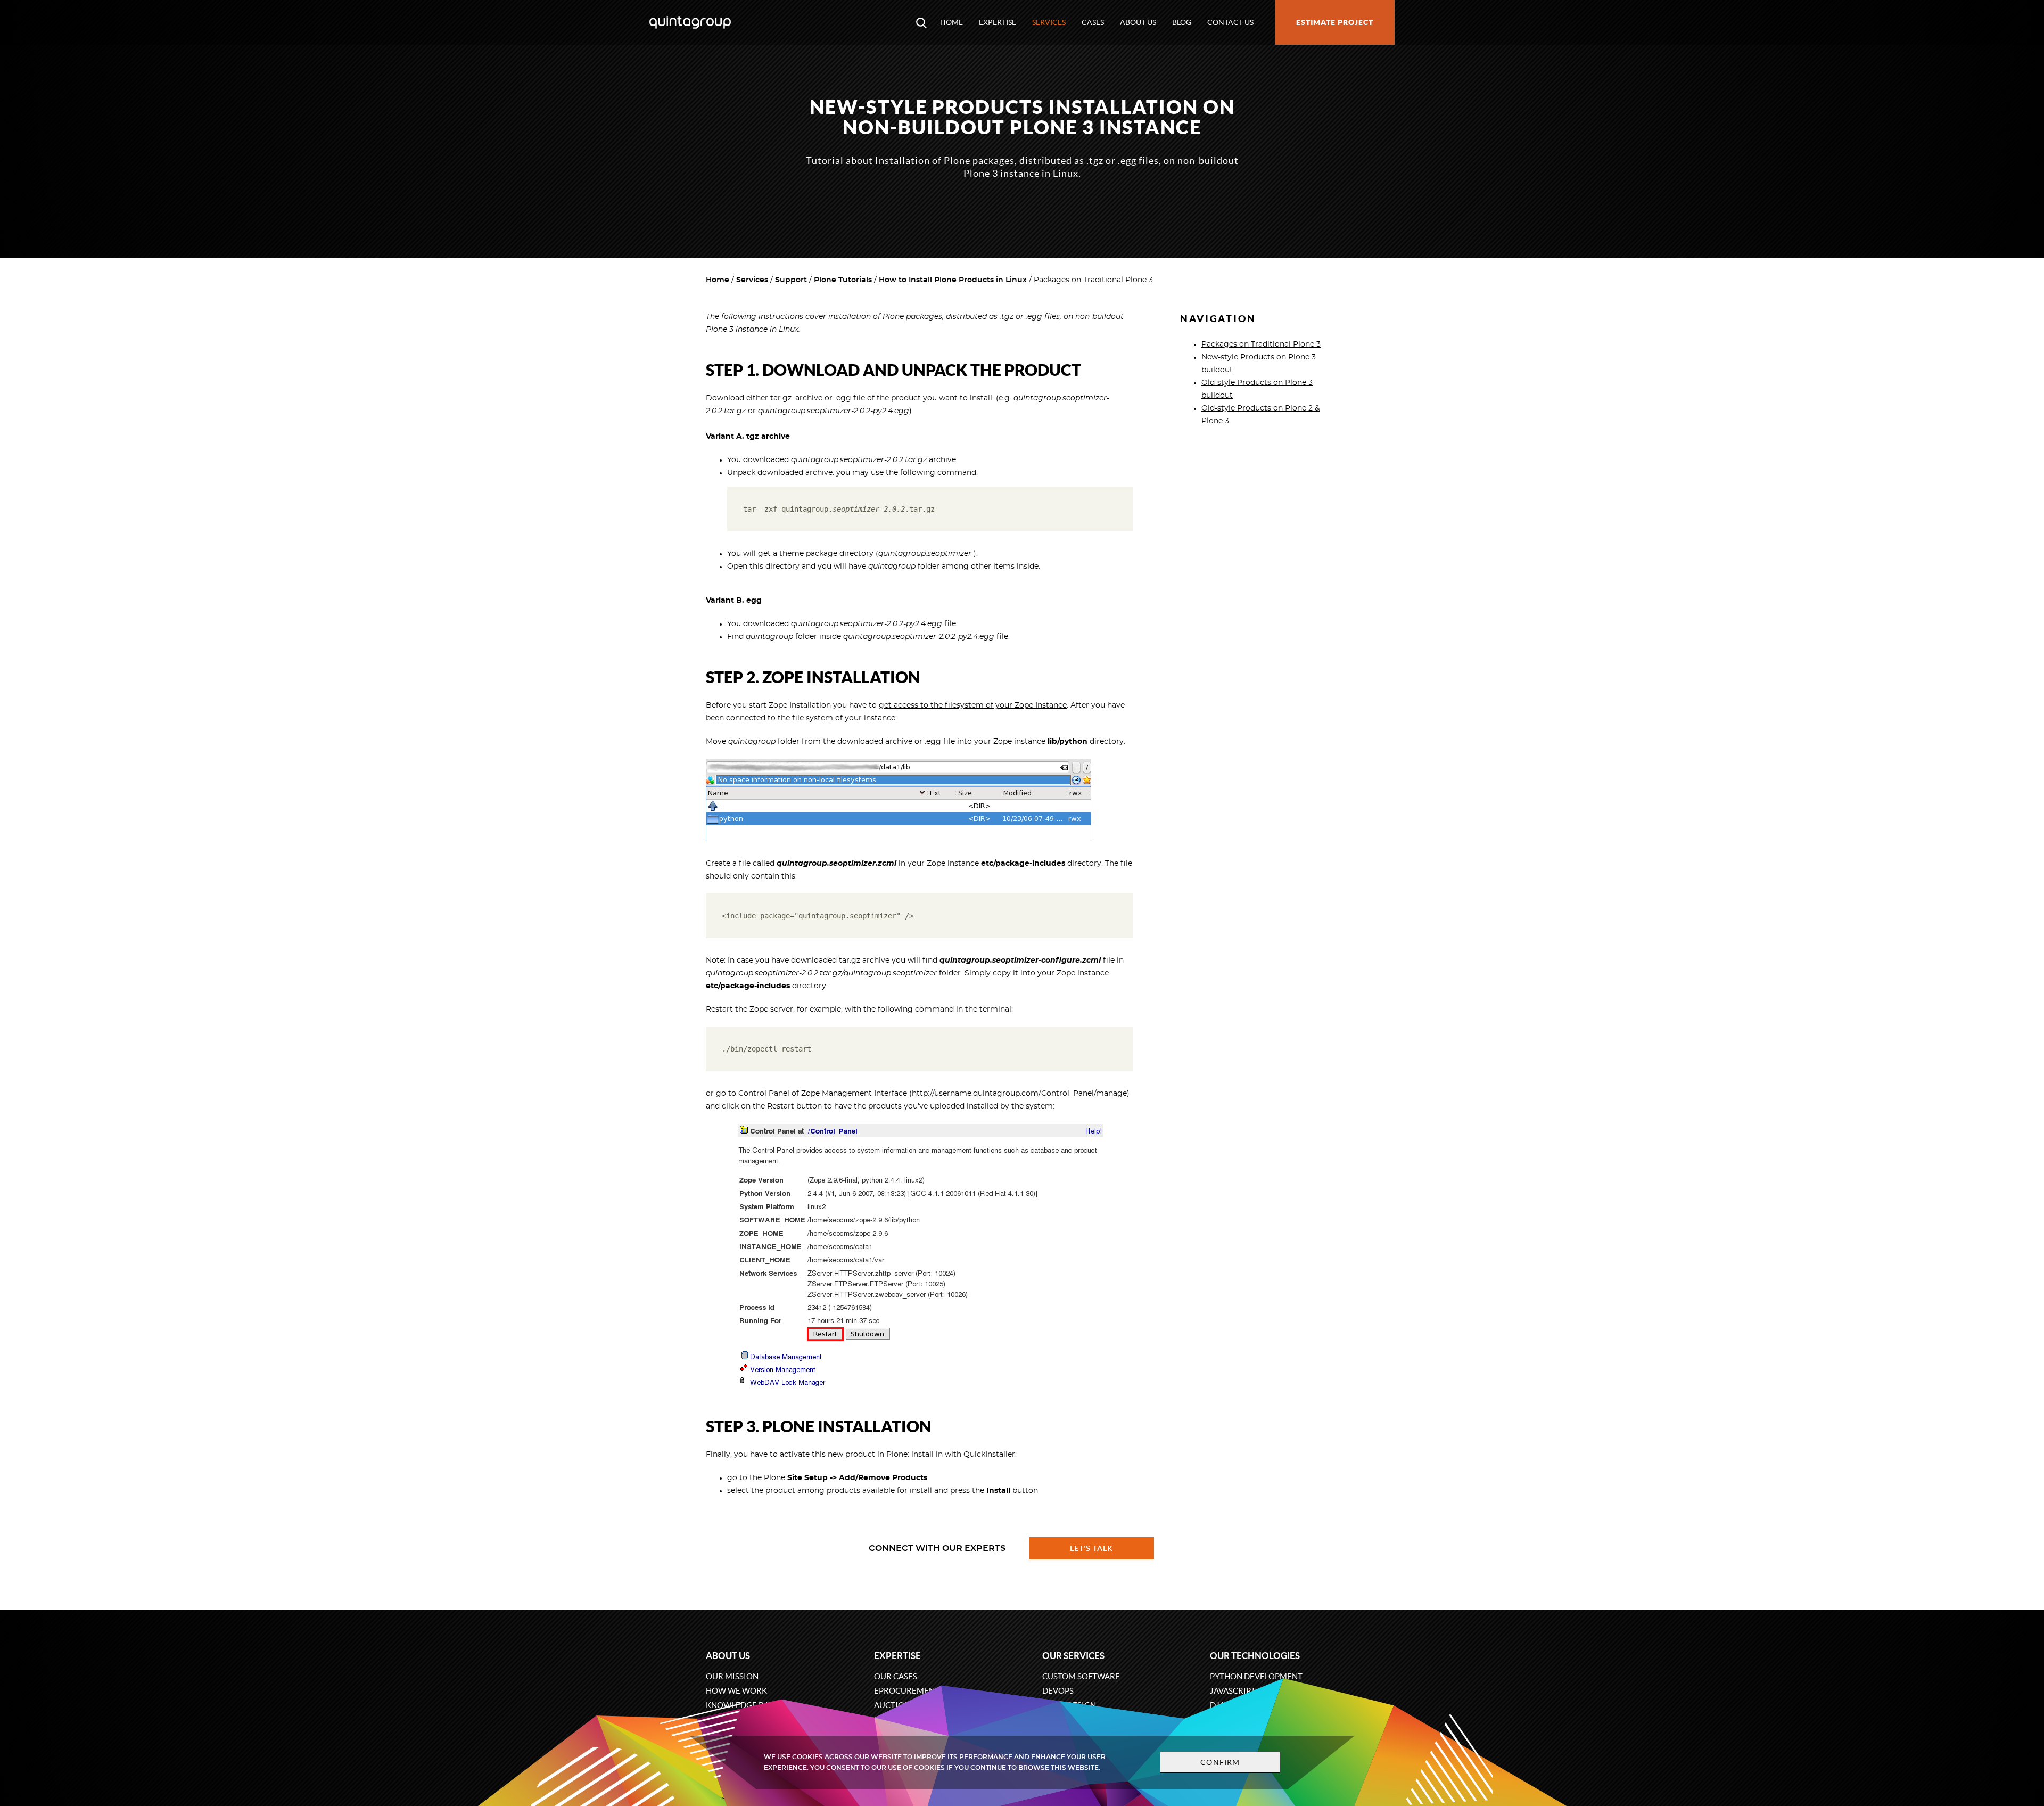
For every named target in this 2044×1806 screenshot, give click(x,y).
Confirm (1220, 1762)
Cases (1093, 22)
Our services (1073, 1656)
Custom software (1081, 1676)
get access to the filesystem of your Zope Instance (973, 705)
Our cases (896, 1676)
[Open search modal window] (921, 22)
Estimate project (1335, 22)
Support (791, 280)
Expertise (998, 22)
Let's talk (1092, 1548)
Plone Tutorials (843, 280)
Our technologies (1255, 1656)
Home (951, 22)
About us (1138, 22)
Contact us (1230, 22)
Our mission (732, 1676)
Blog (1182, 22)
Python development (1256, 1676)
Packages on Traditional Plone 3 (1261, 344)
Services (1049, 22)
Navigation (1218, 319)
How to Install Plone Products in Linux (953, 280)
